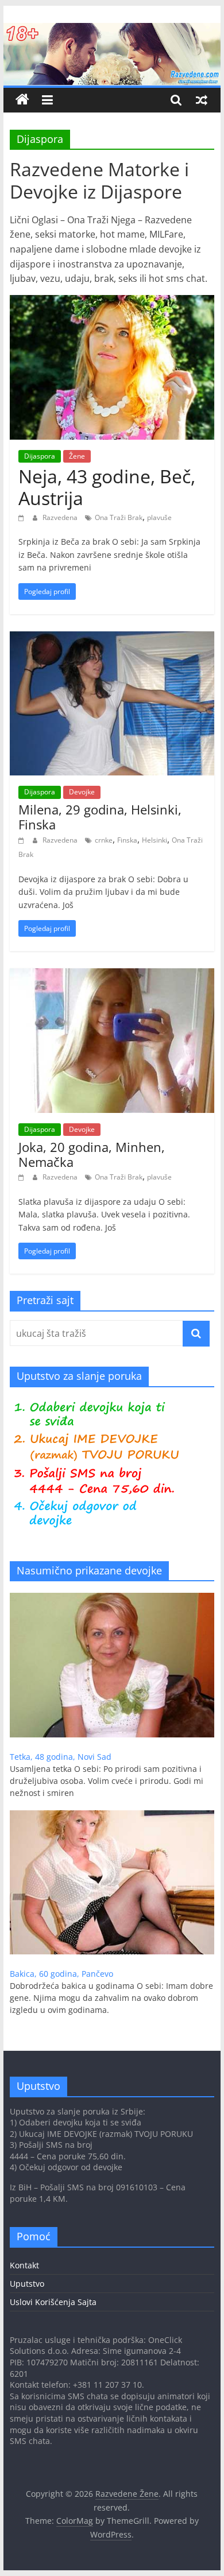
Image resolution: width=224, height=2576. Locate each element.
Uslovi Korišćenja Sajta (53, 2302)
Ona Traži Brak (119, 517)
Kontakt (24, 2265)
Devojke (82, 792)
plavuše (159, 517)
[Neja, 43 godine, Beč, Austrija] (112, 302)
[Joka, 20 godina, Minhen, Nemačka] (112, 975)
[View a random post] (202, 100)
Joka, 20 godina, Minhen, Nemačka (92, 1154)
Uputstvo (27, 2284)
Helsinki (155, 840)
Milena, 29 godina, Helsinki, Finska (100, 817)
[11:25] (23, 517)
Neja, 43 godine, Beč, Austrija (107, 487)
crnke (104, 840)
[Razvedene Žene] (112, 30)
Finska (127, 840)
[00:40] (23, 840)
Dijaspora (40, 456)
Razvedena (61, 517)
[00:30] (23, 1177)
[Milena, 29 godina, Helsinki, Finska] (112, 638)
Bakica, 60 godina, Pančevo (61, 1974)
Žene (77, 456)
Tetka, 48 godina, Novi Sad (61, 1757)
